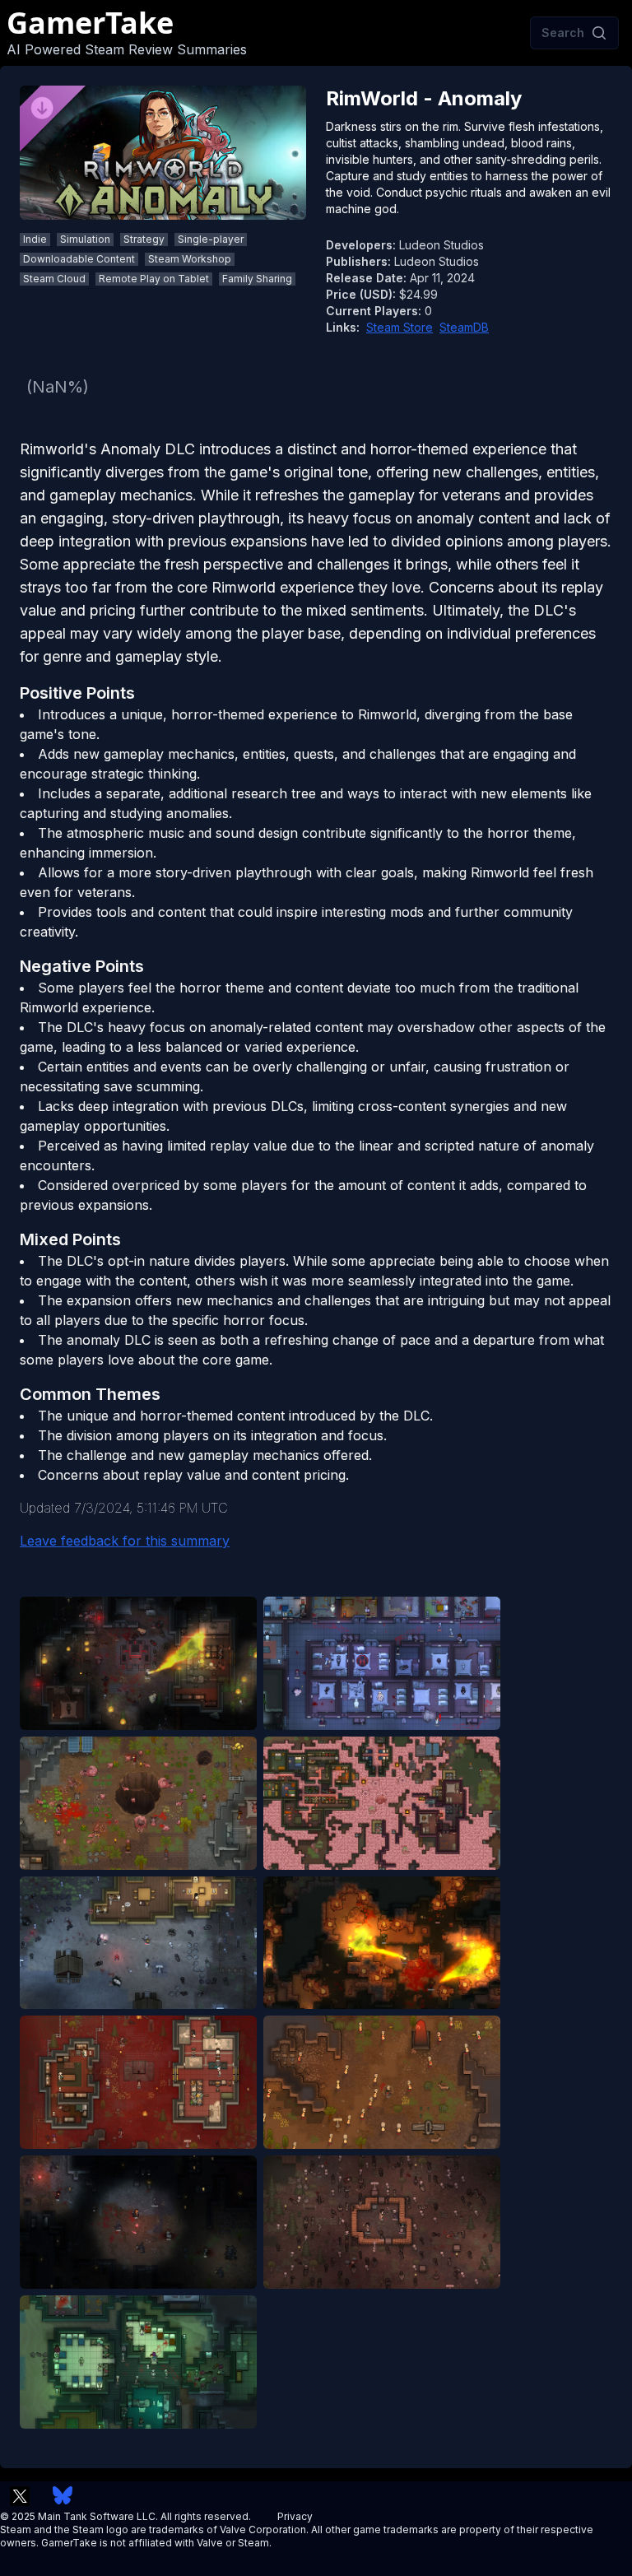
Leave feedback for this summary (125, 1541)
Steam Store (400, 327)
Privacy (295, 2516)
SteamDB (464, 327)
